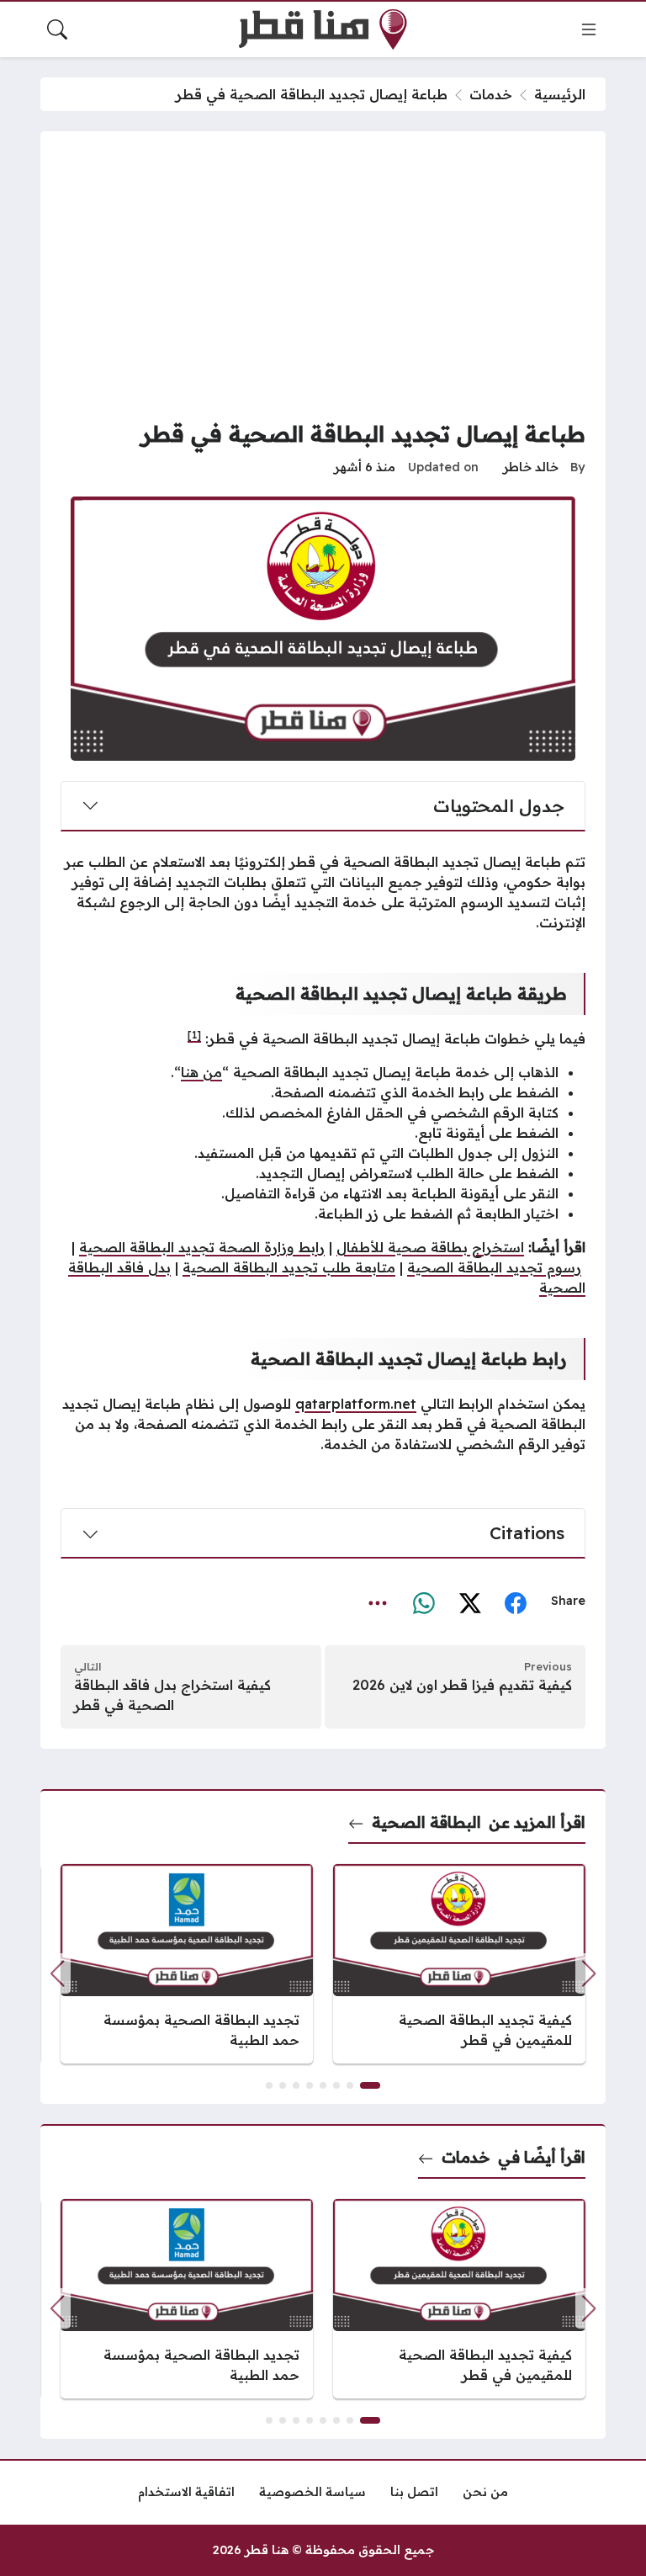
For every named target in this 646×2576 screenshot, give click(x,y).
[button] (57, 1973)
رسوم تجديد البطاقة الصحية (494, 1267)
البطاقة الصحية (426, 1822)
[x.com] (470, 1602)
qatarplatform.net (356, 1404)
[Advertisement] (323, 278)
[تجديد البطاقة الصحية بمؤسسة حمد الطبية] (187, 1964)
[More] (378, 1602)
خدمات (491, 94)
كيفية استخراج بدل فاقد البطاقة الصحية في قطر (172, 1695)
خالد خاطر (531, 467)
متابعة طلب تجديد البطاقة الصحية (289, 1267)
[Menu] (589, 29)
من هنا (201, 1072)
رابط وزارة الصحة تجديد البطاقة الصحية (202, 1247)
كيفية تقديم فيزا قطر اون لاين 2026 (462, 1685)
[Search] (57, 29)
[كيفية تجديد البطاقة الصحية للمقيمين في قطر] (459, 1964)
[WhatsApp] (424, 1602)
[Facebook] (516, 1602)
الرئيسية (560, 94)
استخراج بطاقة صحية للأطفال (430, 1247)
